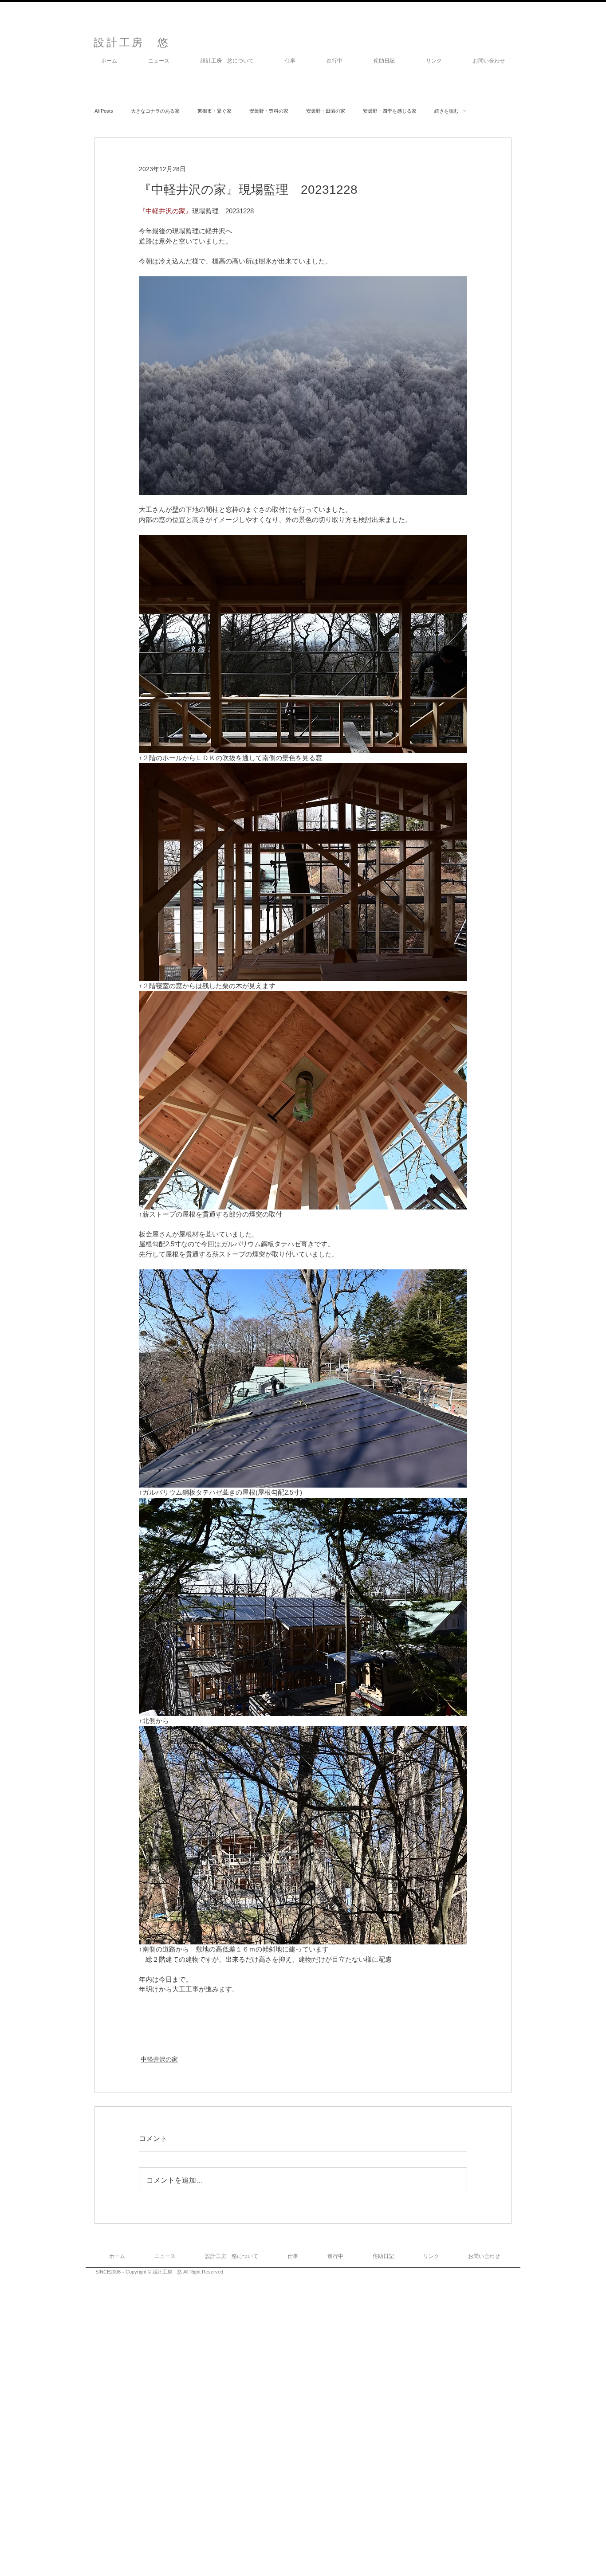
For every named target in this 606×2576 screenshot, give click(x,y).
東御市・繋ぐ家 (214, 111)
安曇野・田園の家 (326, 111)
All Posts (104, 111)
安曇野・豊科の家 (269, 111)
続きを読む (447, 111)
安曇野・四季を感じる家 (390, 111)
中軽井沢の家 (159, 2059)
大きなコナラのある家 (155, 111)
